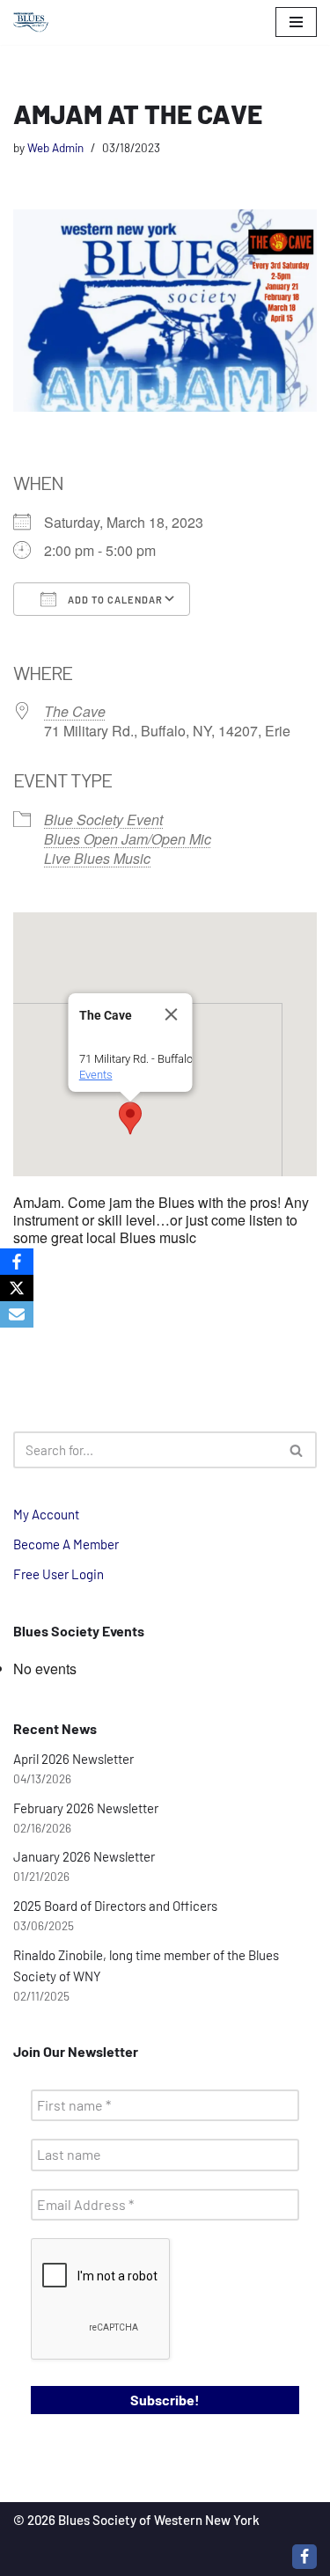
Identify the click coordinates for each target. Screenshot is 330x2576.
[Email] (17, 1314)
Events (95, 1075)
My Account (46, 1514)
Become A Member (66, 1544)
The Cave (75, 711)
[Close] (171, 1014)
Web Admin (55, 147)
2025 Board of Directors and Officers (115, 1906)
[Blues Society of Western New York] (31, 22)
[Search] (297, 1450)
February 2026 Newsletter (86, 1808)
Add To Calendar (114, 600)
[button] (130, 1118)
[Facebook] (304, 2557)
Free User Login (59, 1574)
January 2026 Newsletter (84, 1856)
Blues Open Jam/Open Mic (128, 839)
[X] (17, 1288)
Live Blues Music (97, 858)
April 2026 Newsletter (73, 1759)
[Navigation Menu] (296, 22)
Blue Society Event (103, 820)
